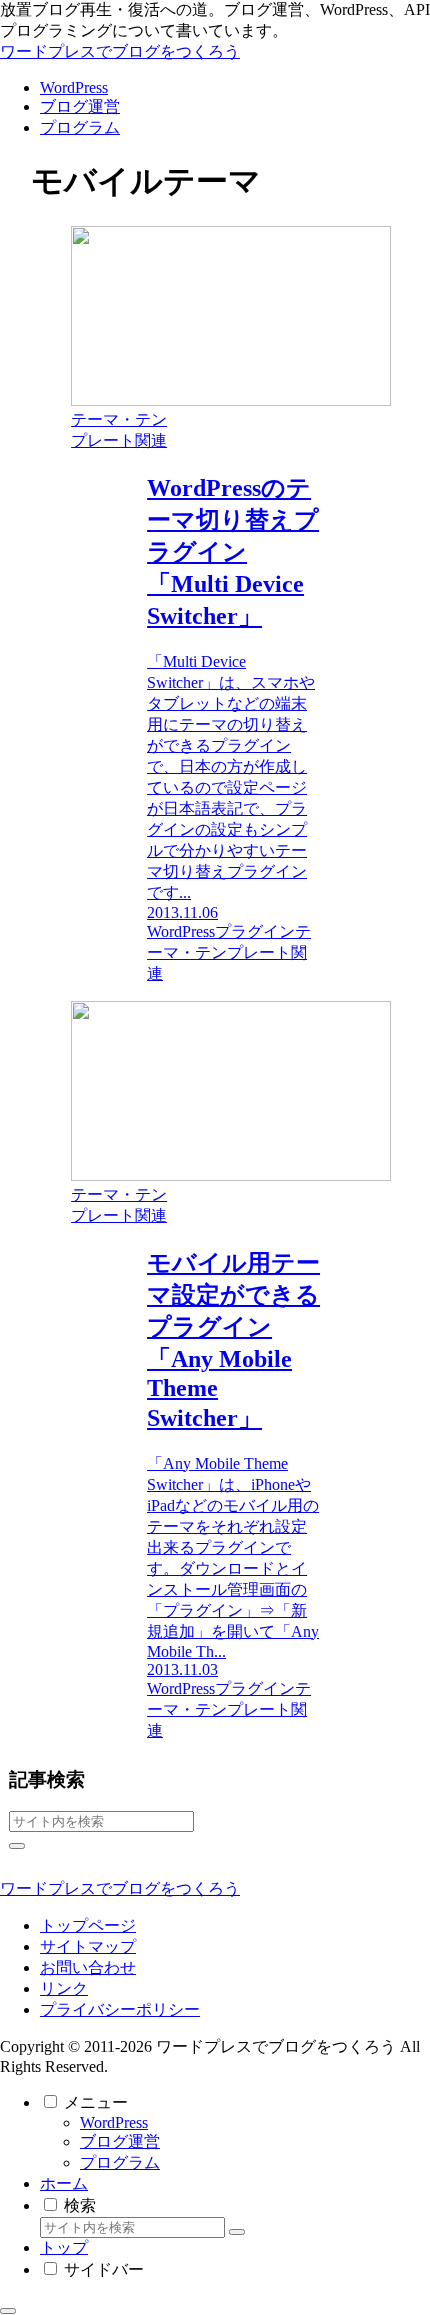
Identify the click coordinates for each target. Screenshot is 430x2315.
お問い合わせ (88, 1967)
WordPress (114, 2122)
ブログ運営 (120, 2141)
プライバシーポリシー (120, 2009)
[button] (17, 1846)
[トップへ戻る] (8, 2311)
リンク (64, 1988)
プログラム (120, 2162)
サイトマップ (88, 1946)
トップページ (88, 1925)
